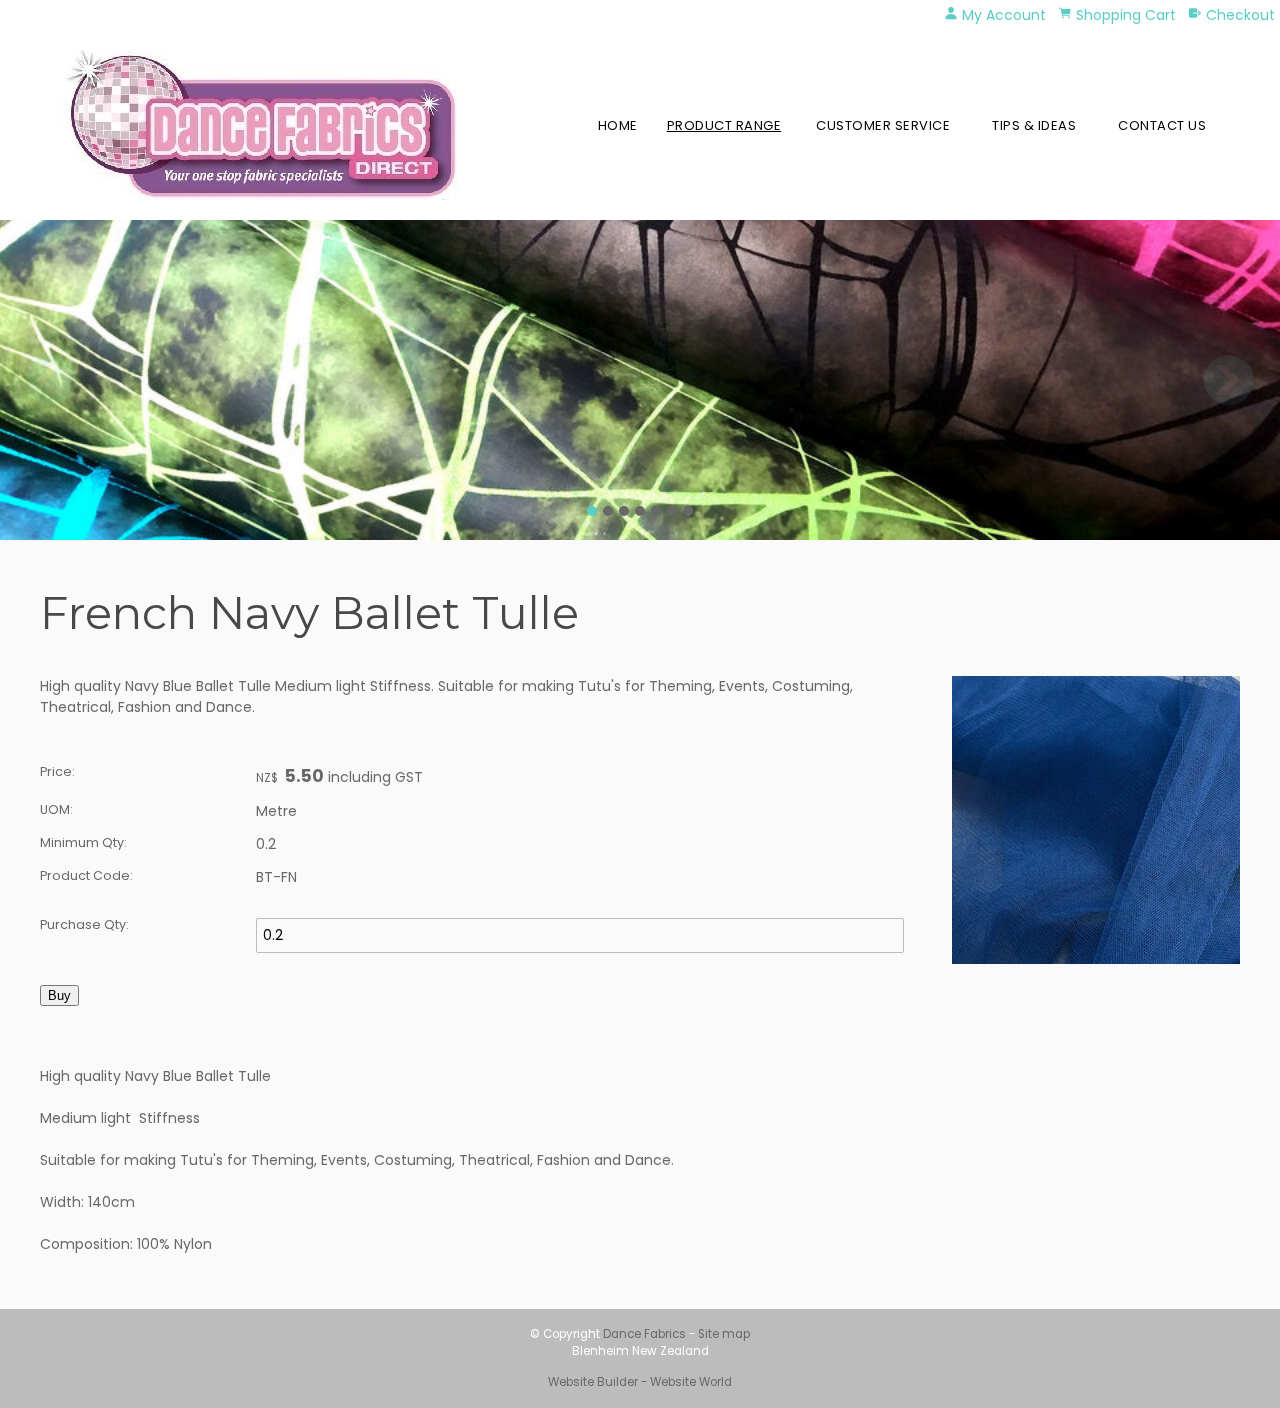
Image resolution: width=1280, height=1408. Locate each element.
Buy (59, 995)
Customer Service (883, 125)
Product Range (724, 125)
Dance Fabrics (644, 1334)
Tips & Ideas (1034, 125)
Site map (724, 1334)
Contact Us (1162, 125)
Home (618, 125)
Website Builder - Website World (640, 1382)
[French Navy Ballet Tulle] (1096, 959)
